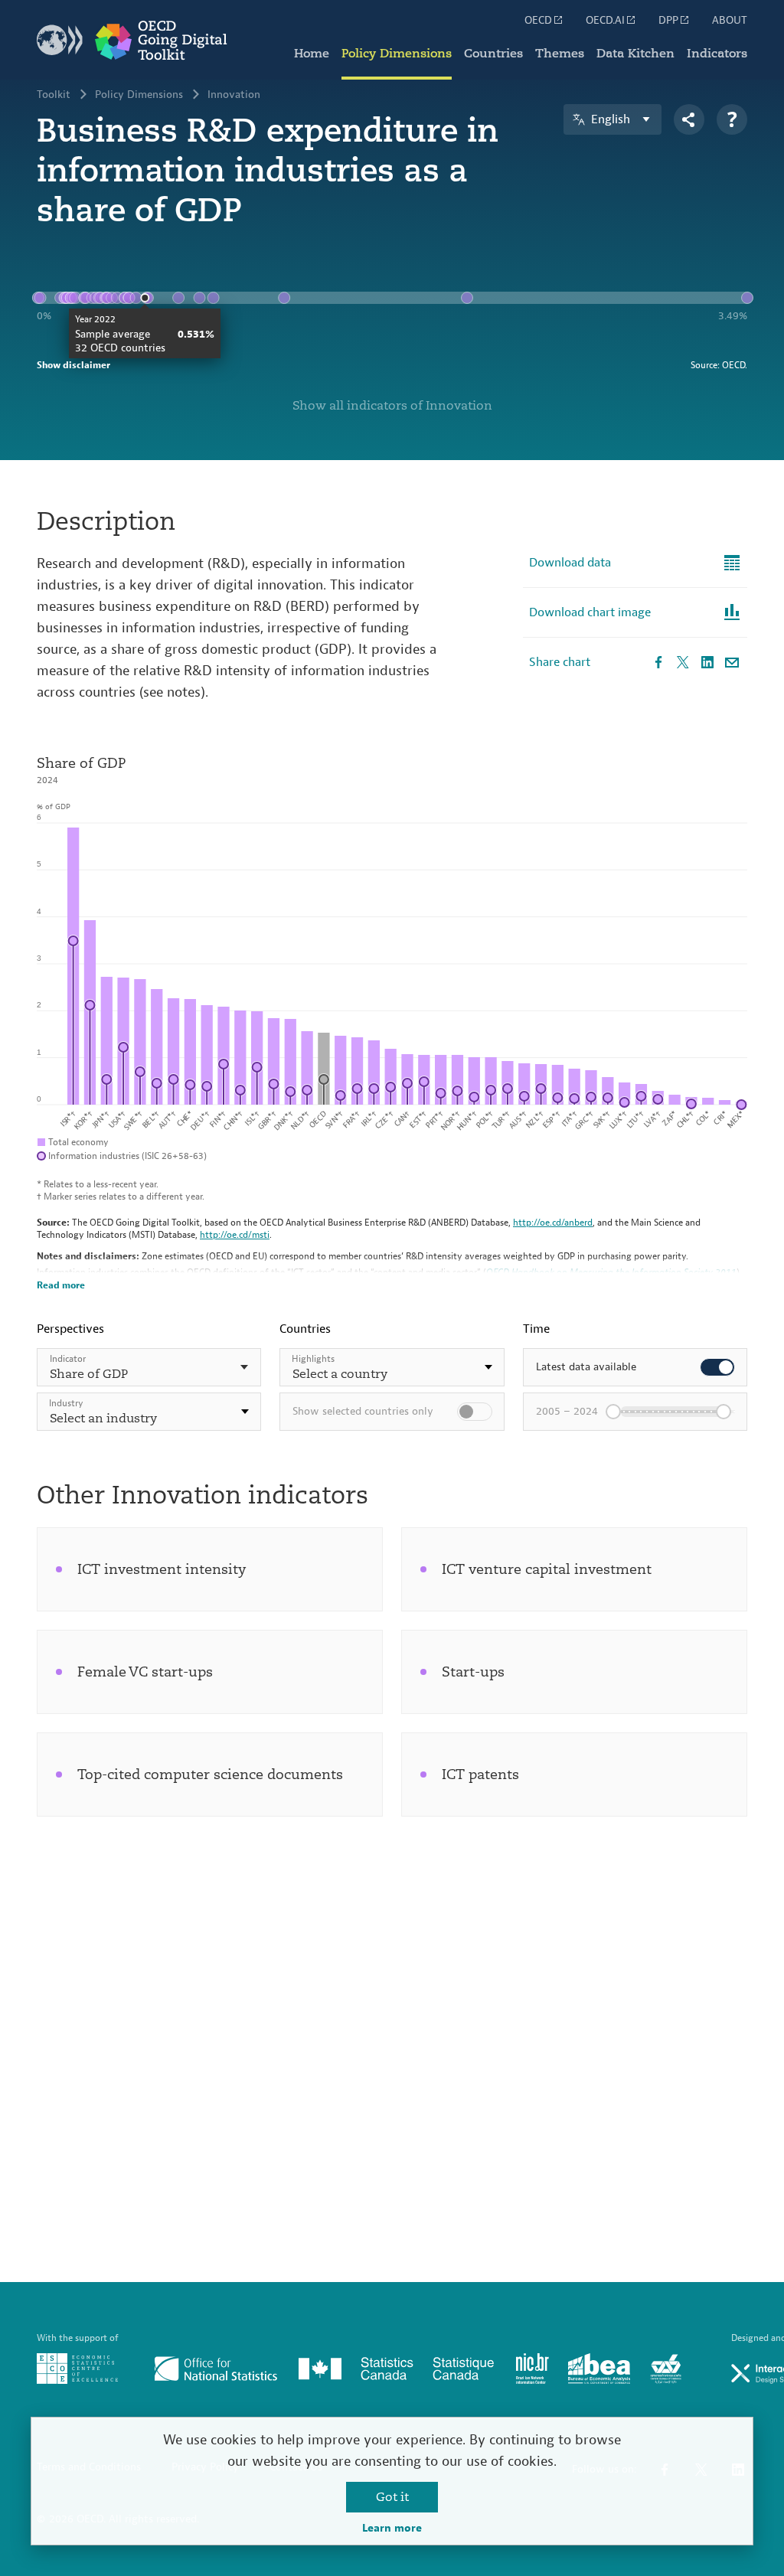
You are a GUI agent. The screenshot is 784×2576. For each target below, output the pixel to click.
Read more (61, 1285)
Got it (392, 2497)
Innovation (234, 95)
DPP (668, 21)
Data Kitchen (635, 54)
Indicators (717, 54)
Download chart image (590, 612)
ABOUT (730, 21)
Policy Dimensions (397, 54)
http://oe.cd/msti (235, 1235)
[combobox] (149, 1412)
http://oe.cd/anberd (553, 1223)
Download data (570, 563)
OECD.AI (605, 21)
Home (312, 54)
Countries (493, 54)
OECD (538, 21)
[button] (149, 1412)
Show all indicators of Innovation (392, 406)
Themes (560, 54)
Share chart (560, 662)
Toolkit (54, 95)
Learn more (392, 2529)
